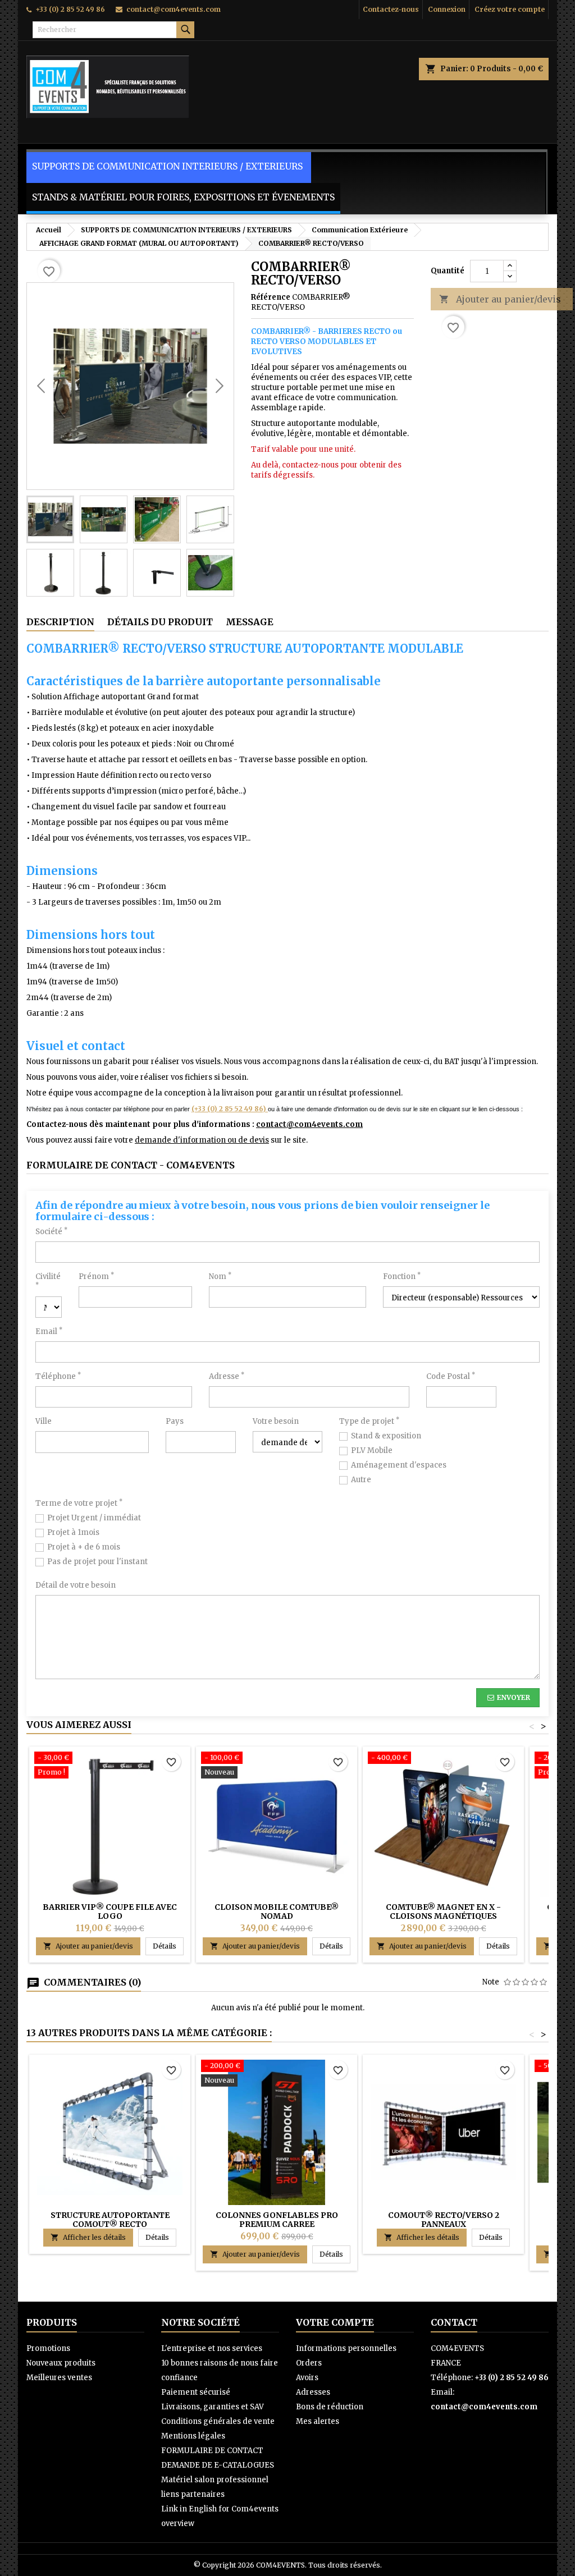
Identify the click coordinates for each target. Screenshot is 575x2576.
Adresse (227, 1376)
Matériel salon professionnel (215, 2480)
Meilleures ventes (59, 2378)
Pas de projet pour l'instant (97, 1562)
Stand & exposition (386, 1436)
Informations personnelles (346, 2348)
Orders (309, 2363)
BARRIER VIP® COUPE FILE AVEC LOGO (110, 1912)
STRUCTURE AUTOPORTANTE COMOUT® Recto (110, 2220)
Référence (271, 297)
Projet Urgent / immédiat (94, 1518)
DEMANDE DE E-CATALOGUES (218, 2465)
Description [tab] (60, 622)
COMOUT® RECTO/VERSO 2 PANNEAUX (444, 2220)
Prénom (96, 1276)
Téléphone (58, 1376)
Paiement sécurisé (196, 2392)
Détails (168, 1946)
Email (49, 1331)
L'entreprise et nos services (212, 2348)
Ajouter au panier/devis (500, 299)
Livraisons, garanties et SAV (213, 2407)
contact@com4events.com (174, 9)
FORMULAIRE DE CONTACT (212, 2451)
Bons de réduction (330, 2407)
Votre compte (335, 2322)
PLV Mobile (372, 1450)
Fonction (402, 1276)
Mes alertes (318, 2421)
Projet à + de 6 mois (84, 1547)
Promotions (48, 2348)
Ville (44, 1421)
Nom (220, 1276)
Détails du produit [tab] (160, 622)
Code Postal (451, 1376)
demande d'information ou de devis (202, 1140)
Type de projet (369, 1421)
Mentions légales (193, 2436)
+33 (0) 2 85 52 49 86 (70, 9)
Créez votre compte (510, 9)
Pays (175, 1421)
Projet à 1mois (73, 1532)
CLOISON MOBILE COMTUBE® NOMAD (277, 1912)
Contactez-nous (391, 9)
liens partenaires (193, 2494)
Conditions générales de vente (218, 2421)
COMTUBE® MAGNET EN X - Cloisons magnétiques (443, 1912)
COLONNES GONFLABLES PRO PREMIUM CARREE (277, 2220)
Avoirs (307, 2378)
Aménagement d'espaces (399, 1465)
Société (51, 1232)
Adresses (313, 2392)
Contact (454, 2322)
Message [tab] (250, 622)
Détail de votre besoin (76, 1585)
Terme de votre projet (79, 1503)
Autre (361, 1480)
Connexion (447, 9)
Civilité (48, 1280)
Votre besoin (276, 1421)
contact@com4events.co (305, 1124)
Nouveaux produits (61, 2363)
